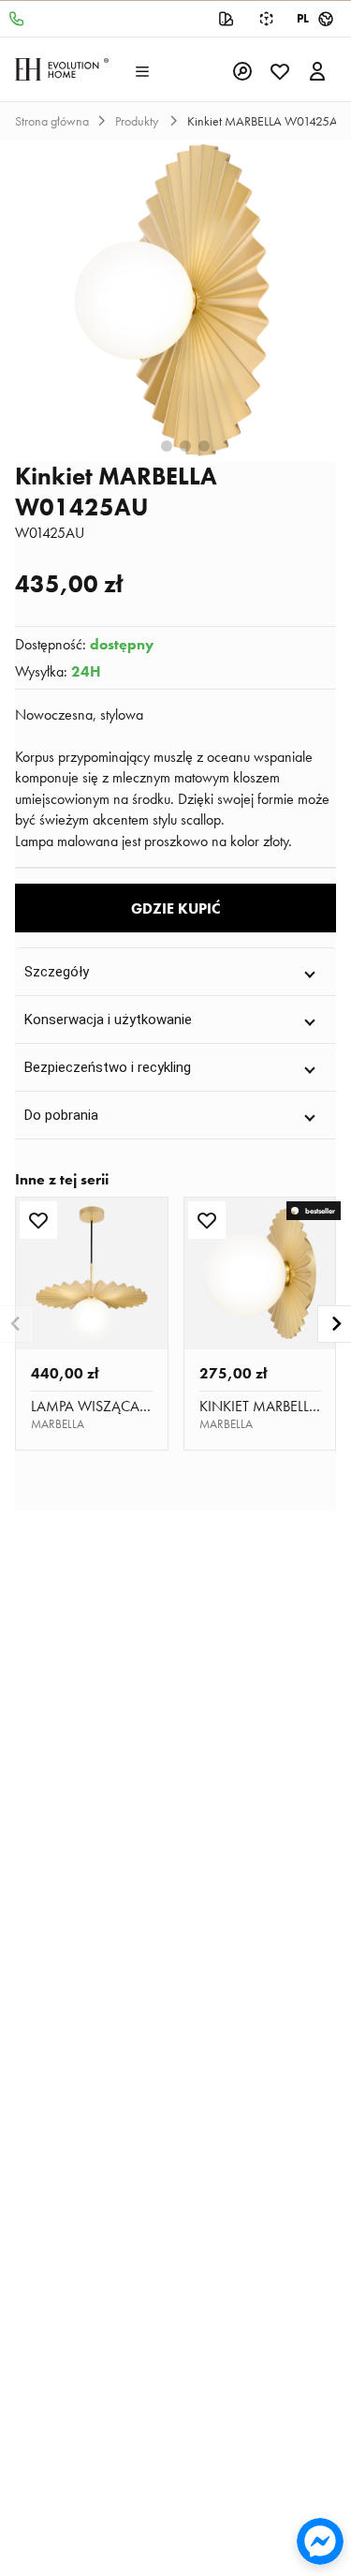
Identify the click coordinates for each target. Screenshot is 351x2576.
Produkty (138, 121)
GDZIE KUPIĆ (176, 908)
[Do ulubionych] (38, 1220)
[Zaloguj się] (317, 69)
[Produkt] (92, 1273)
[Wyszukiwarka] (242, 69)
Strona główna (52, 121)
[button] (175, 971)
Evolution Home (62, 69)
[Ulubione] (280, 69)
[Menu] (142, 69)
